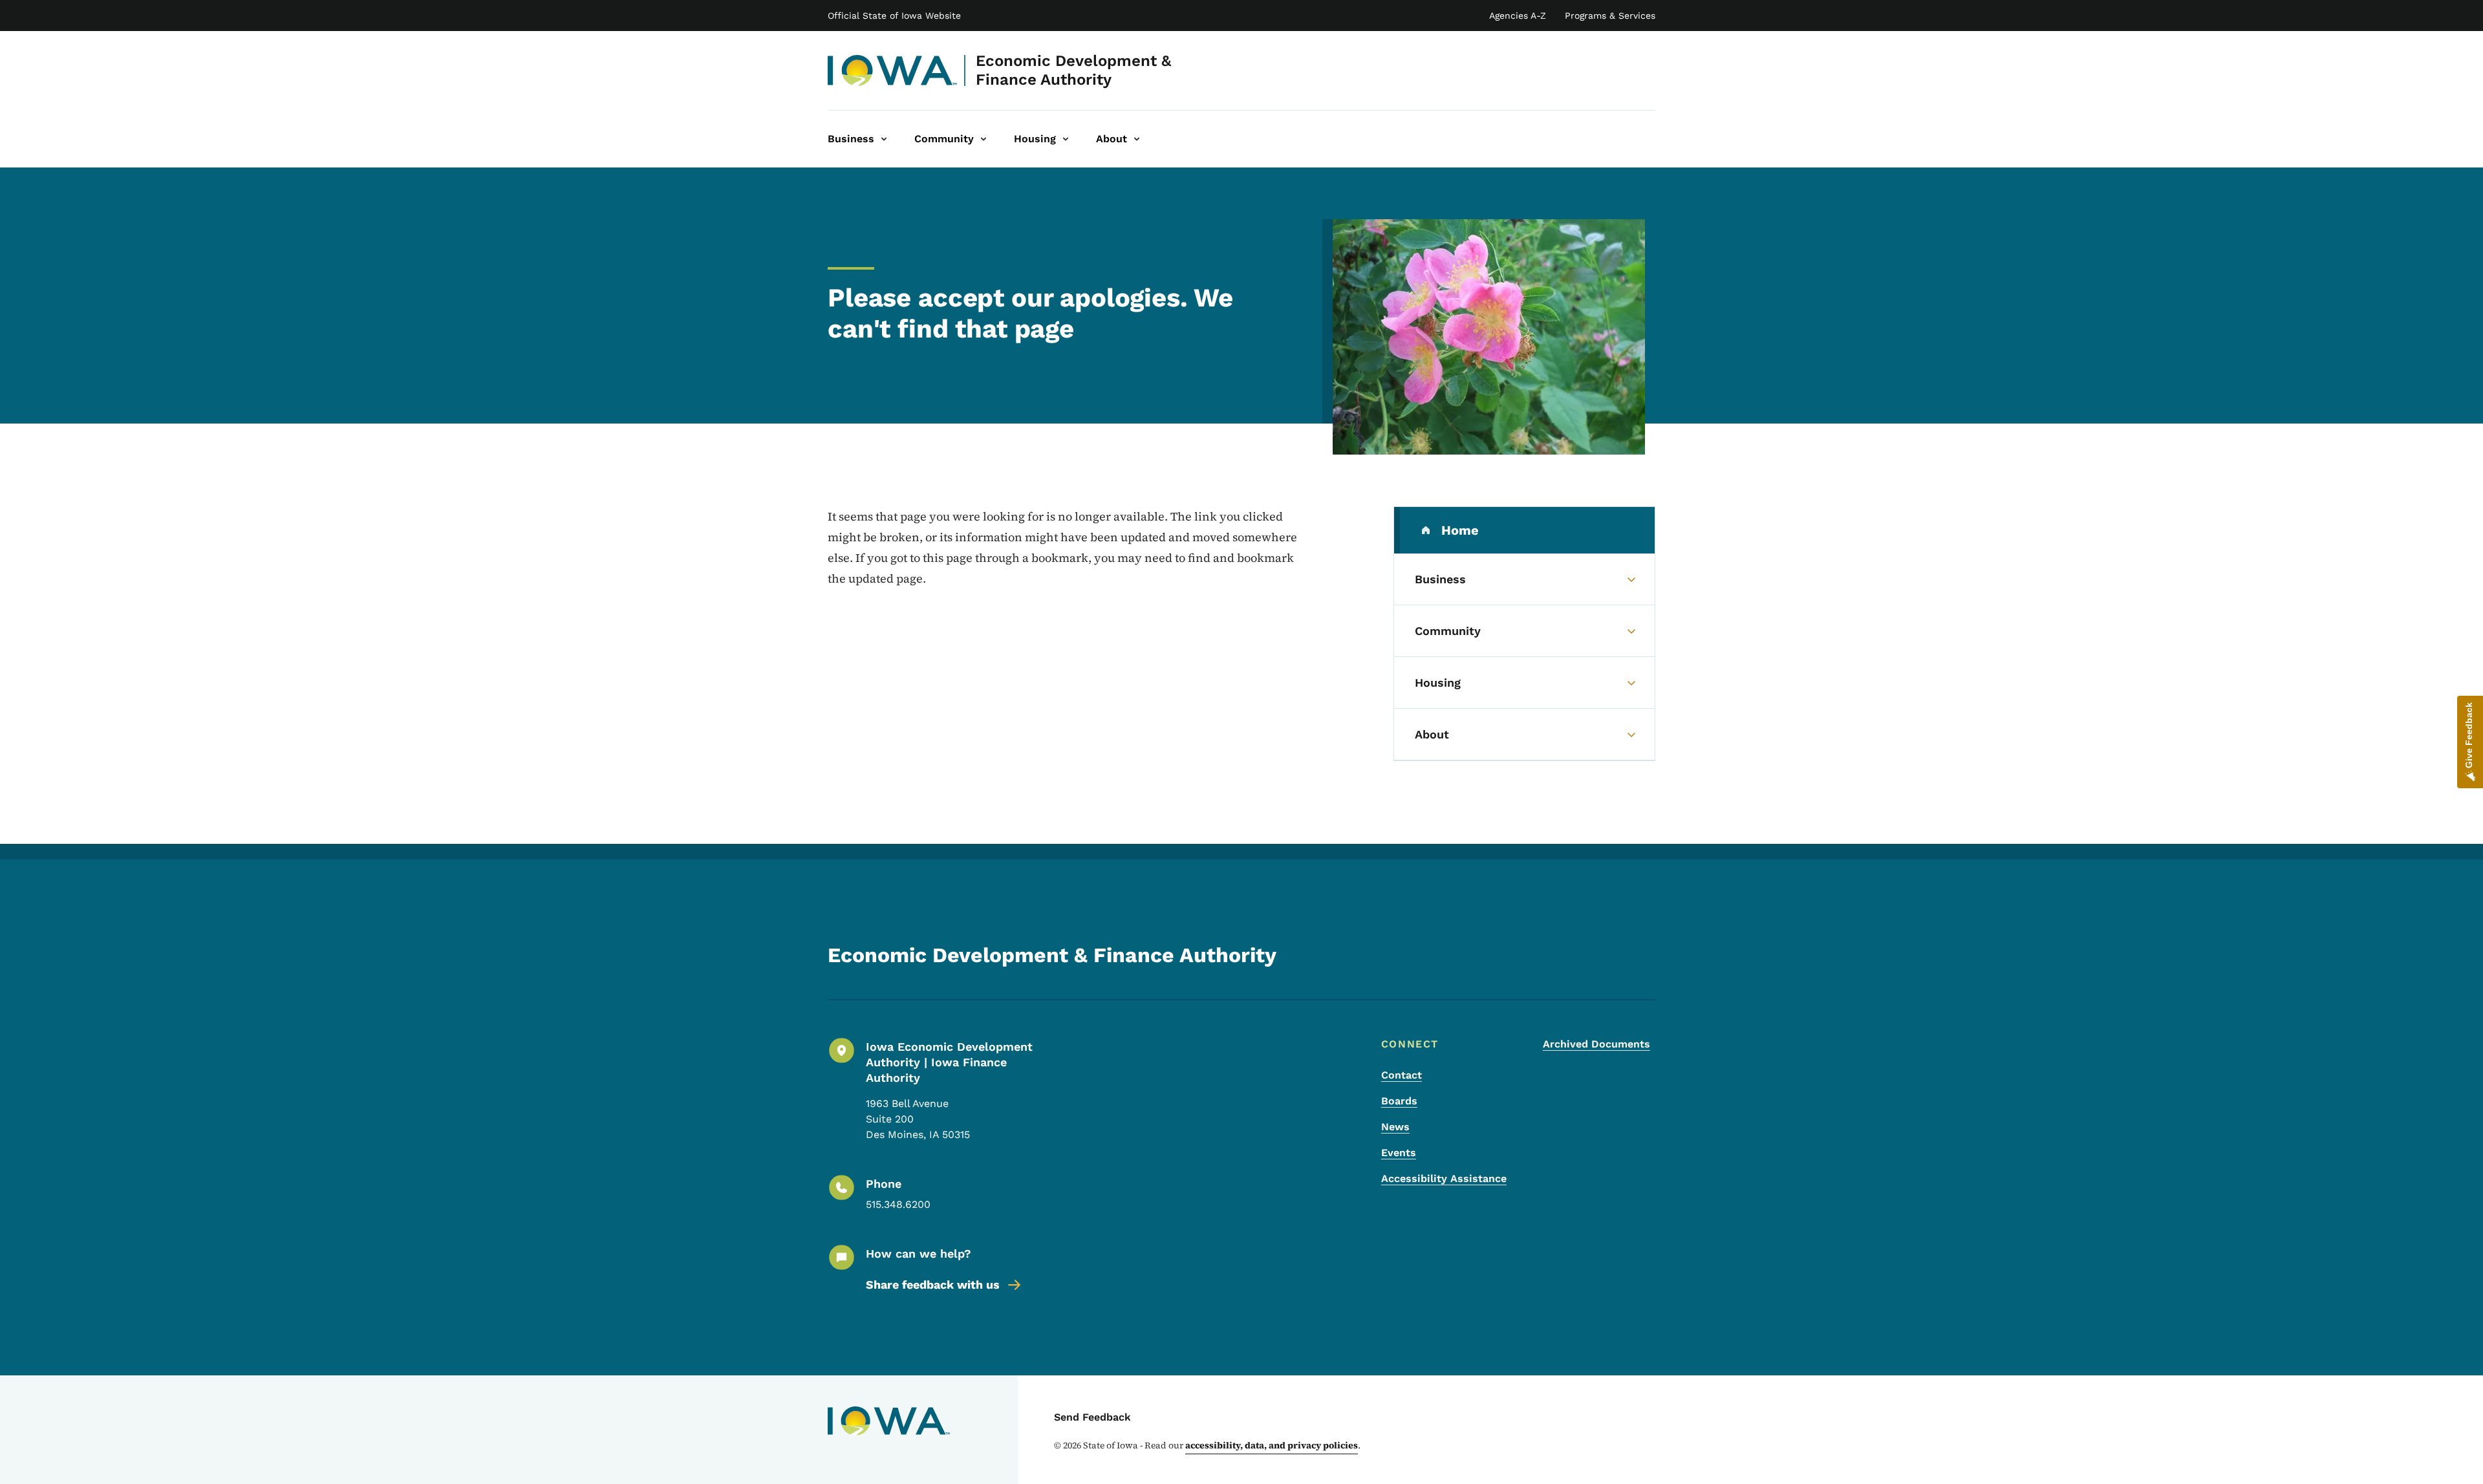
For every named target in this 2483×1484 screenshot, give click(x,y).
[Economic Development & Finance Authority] (893, 70)
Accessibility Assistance (1444, 1178)
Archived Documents (1596, 1044)
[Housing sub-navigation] (1066, 139)
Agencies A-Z (1518, 16)
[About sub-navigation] (1137, 139)
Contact (1402, 1075)
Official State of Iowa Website (894, 16)
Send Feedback (1092, 1417)
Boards (1399, 1101)
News (1395, 1127)
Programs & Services (1610, 16)
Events (1399, 1153)
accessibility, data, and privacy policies (1272, 1445)
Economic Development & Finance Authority (1073, 70)
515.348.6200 (898, 1204)
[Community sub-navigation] (984, 139)
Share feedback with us (933, 1285)
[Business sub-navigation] (884, 139)
